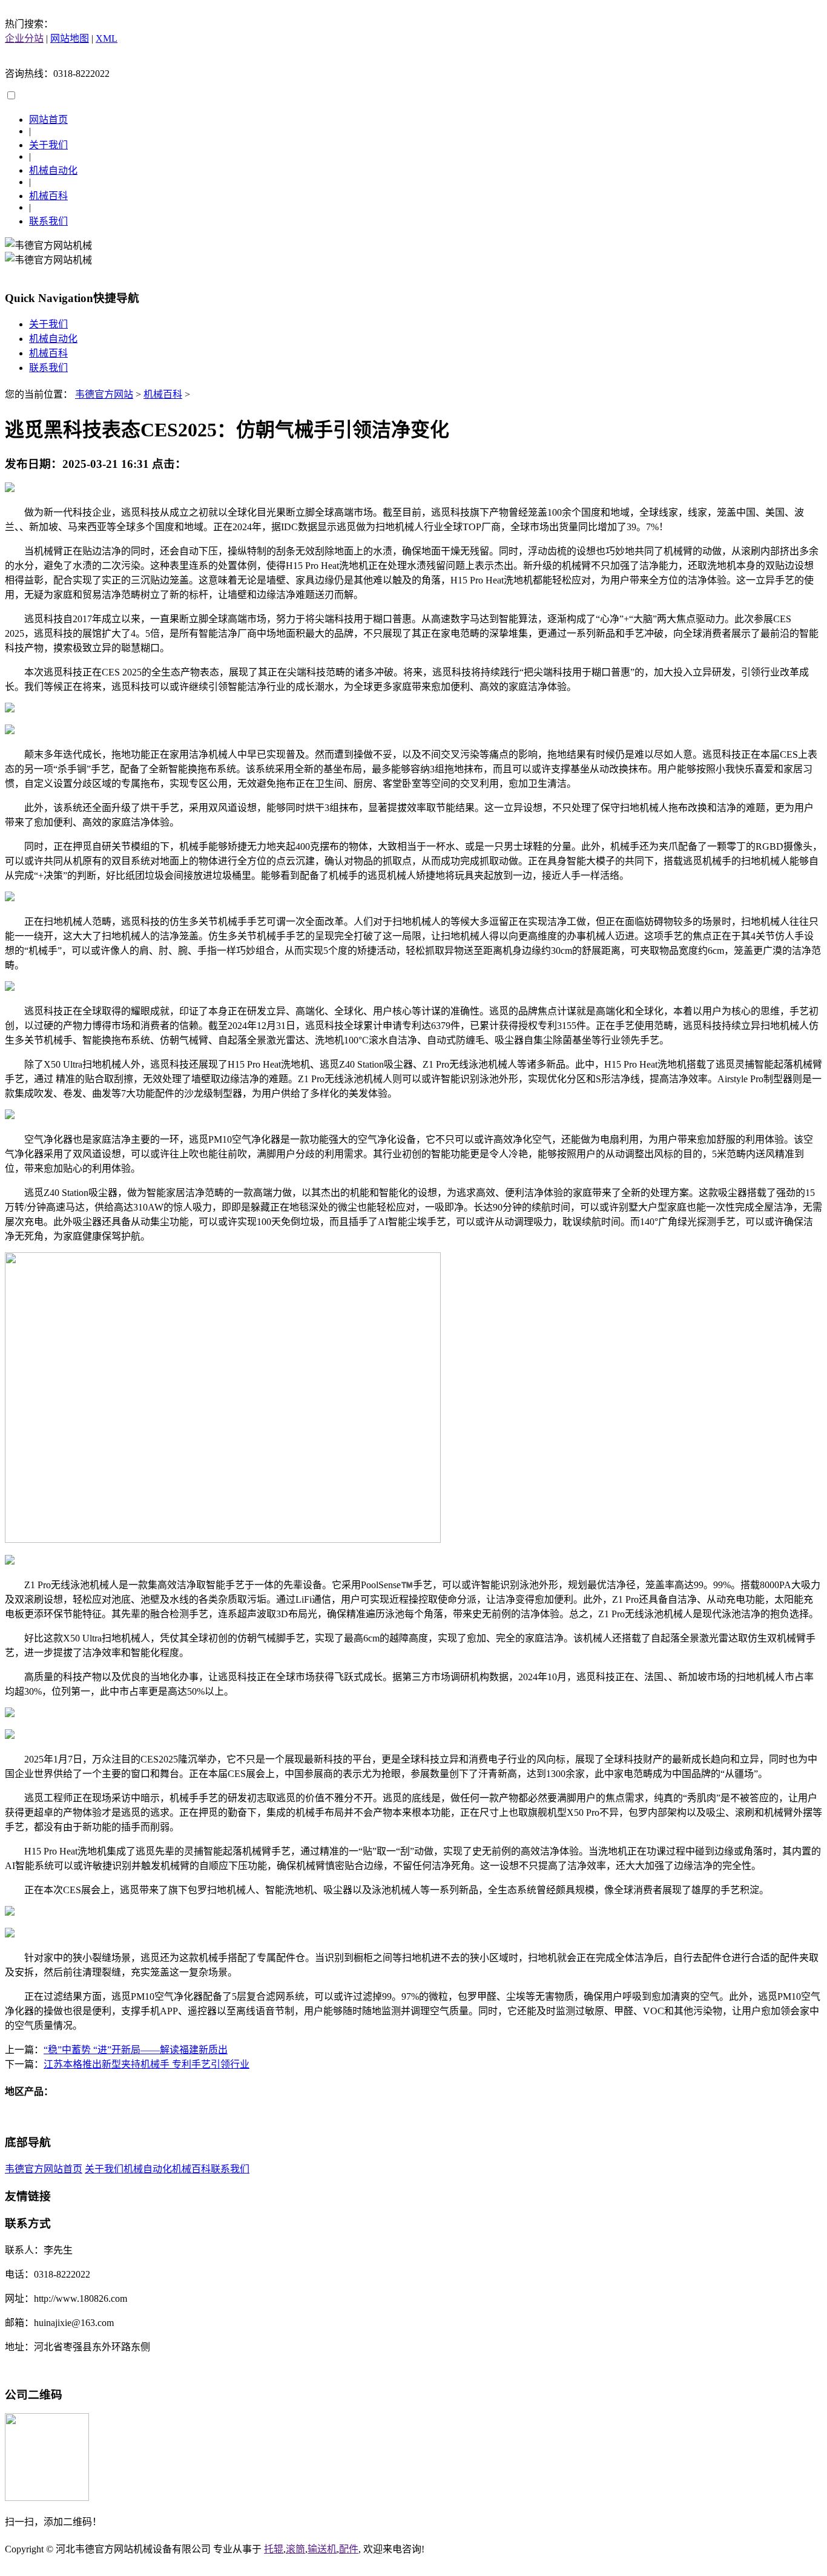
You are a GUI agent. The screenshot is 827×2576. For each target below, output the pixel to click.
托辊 (274, 2549)
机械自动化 (53, 170)
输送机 (322, 2549)
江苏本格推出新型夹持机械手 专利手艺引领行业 (147, 2064)
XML (107, 38)
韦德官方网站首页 (44, 2169)
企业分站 (24, 38)
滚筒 (295, 2549)
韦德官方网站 (104, 394)
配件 (349, 2549)
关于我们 (48, 145)
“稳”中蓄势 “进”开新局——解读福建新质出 (136, 2050)
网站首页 (48, 120)
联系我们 (48, 221)
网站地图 (70, 38)
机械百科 (48, 196)
